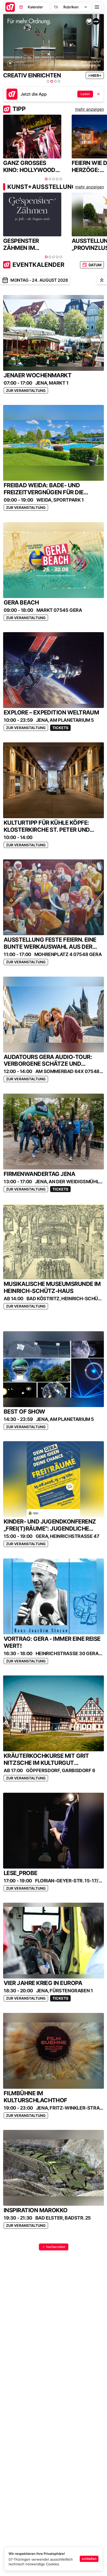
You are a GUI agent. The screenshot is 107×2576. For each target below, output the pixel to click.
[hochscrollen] (102, 280)
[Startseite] (10, 7)
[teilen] (5, 280)
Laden (85, 94)
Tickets (60, 728)
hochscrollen (56, 2247)
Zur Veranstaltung (26, 390)
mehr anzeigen (89, 109)
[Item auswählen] (48, 81)
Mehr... (95, 75)
